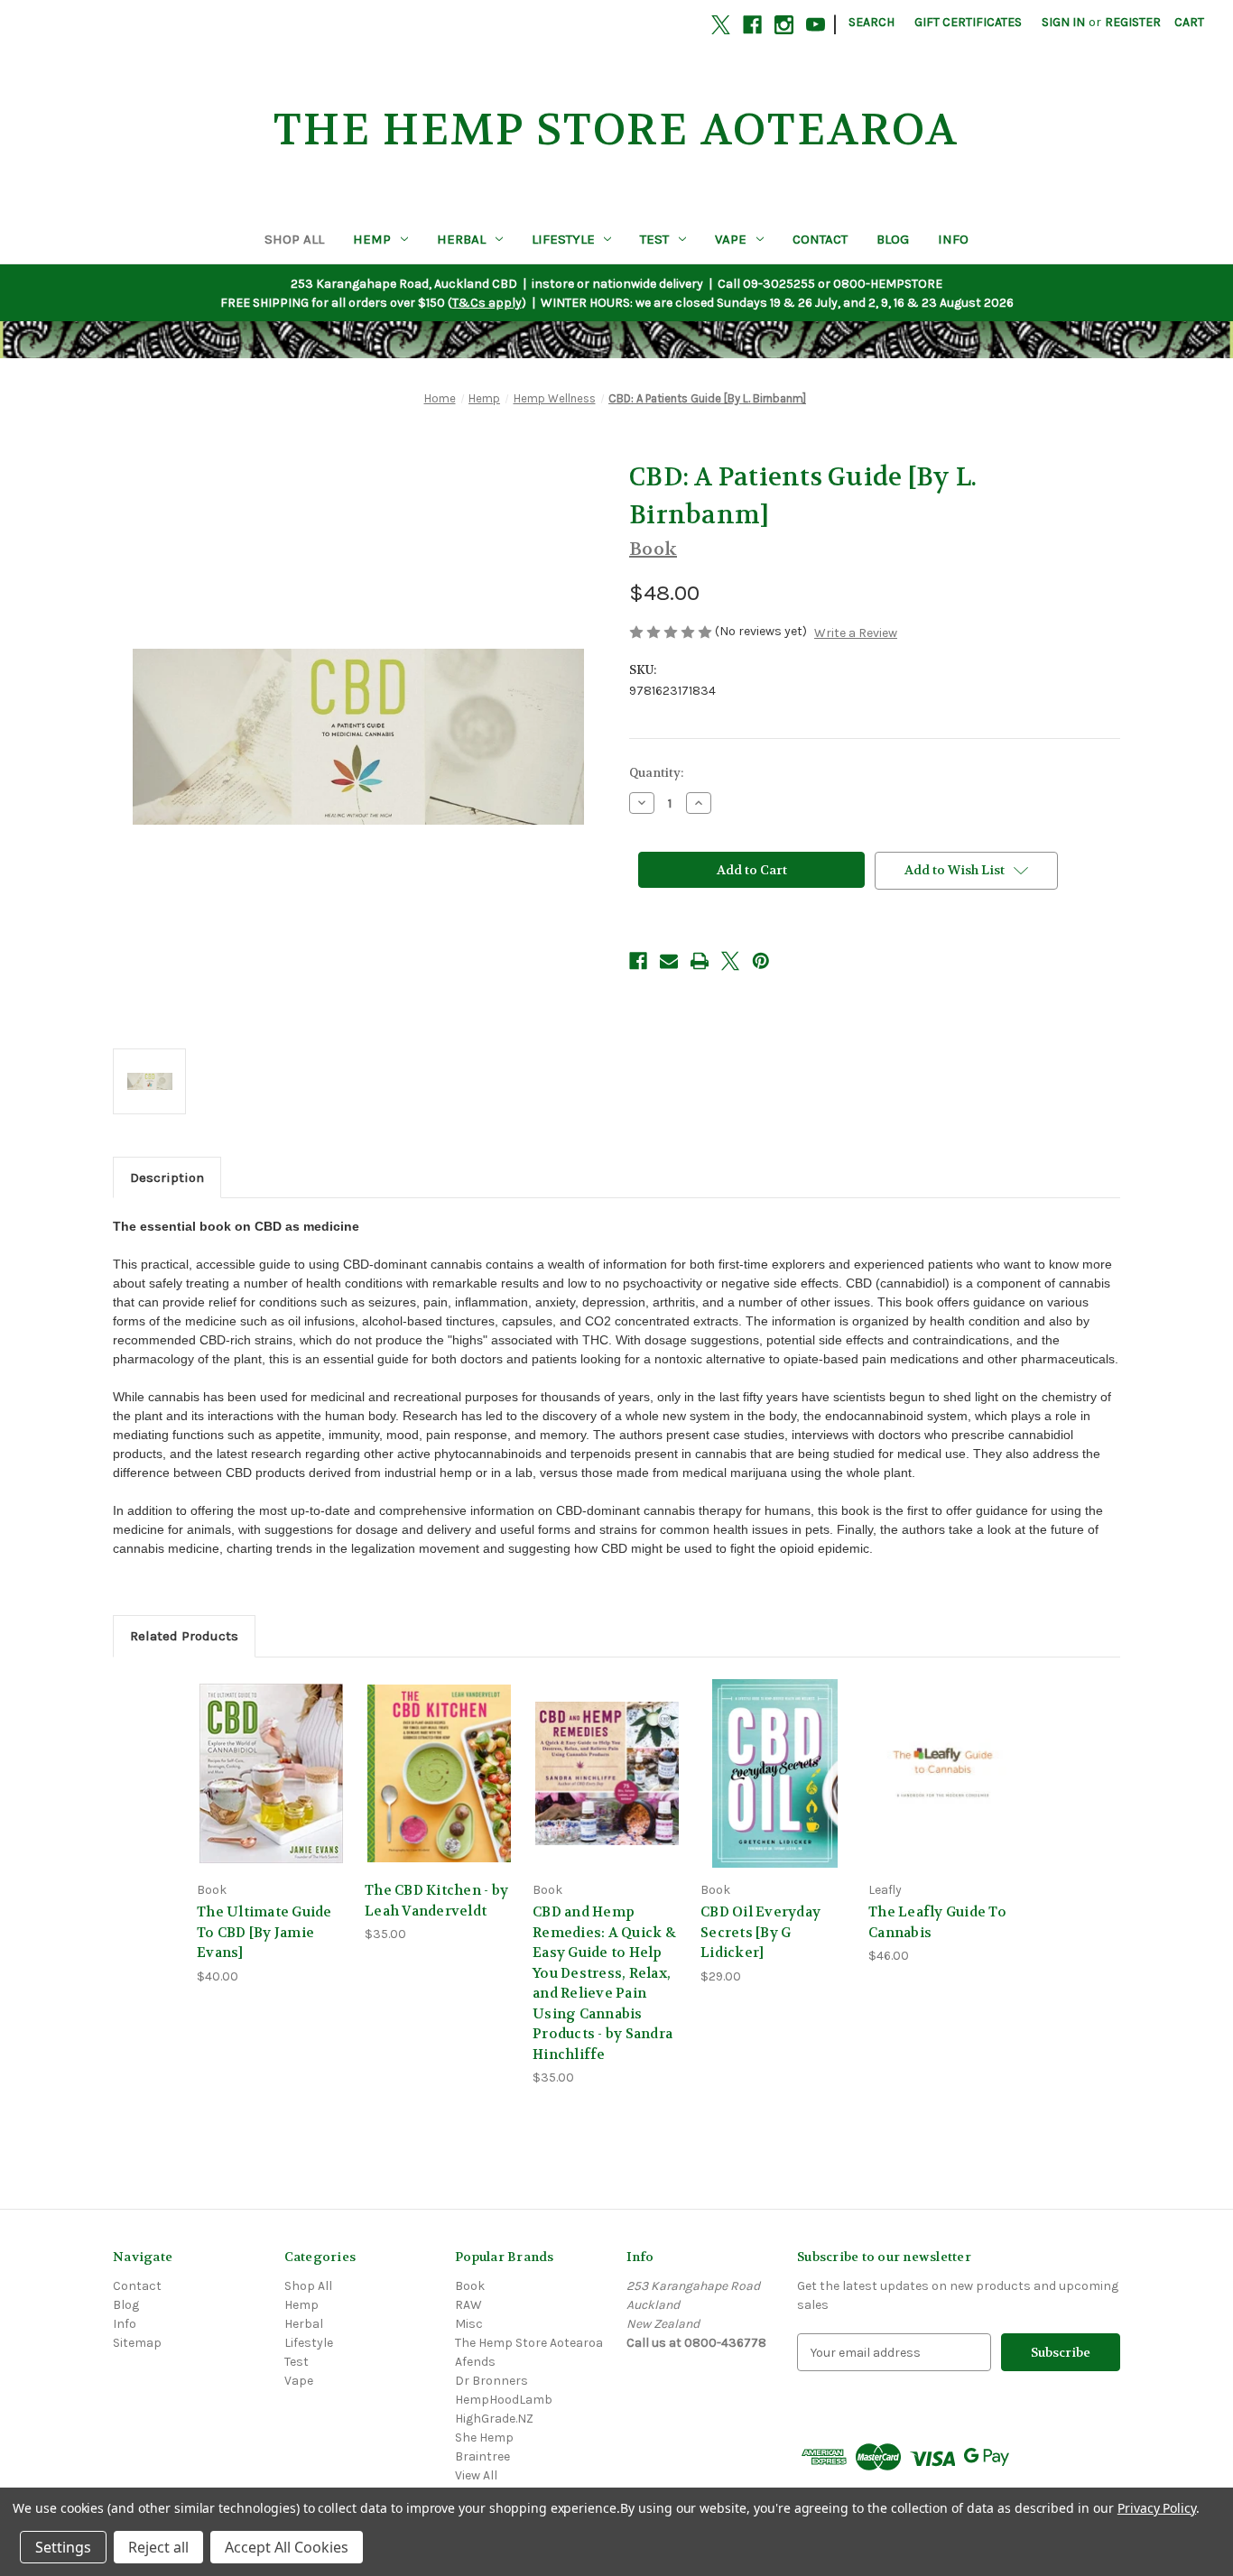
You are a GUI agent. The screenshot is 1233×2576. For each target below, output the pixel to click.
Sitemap (137, 2343)
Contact (820, 239)
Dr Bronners (491, 2381)
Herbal (461, 239)
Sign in (1063, 22)
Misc (469, 2324)
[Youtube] (816, 25)
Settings (63, 2547)
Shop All (294, 239)
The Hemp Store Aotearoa (529, 2343)
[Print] (700, 961)
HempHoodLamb (504, 2400)
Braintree (482, 2456)
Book (470, 2286)
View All (476, 2475)
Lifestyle (563, 239)
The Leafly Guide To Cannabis (937, 1922)
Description (167, 1177)
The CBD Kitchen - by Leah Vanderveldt (436, 1901)
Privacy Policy (1157, 2508)
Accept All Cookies (287, 2547)
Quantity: (656, 773)
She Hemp (484, 2438)
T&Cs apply (487, 303)
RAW (468, 2305)
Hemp (372, 239)
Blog (893, 239)
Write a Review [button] (856, 633)
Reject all (158, 2547)
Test (654, 239)
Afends (475, 2362)
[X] (721, 25)
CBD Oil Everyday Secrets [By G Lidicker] (760, 1932)
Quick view (268, 1757)
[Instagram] (784, 25)
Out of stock (272, 1789)
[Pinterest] (761, 961)
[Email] (669, 961)
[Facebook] (752, 25)
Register (1133, 22)
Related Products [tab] (184, 1636)
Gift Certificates (968, 22)
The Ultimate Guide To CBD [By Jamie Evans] (264, 1932)
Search (871, 22)
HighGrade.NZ (494, 2419)
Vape (731, 239)
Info (953, 239)
